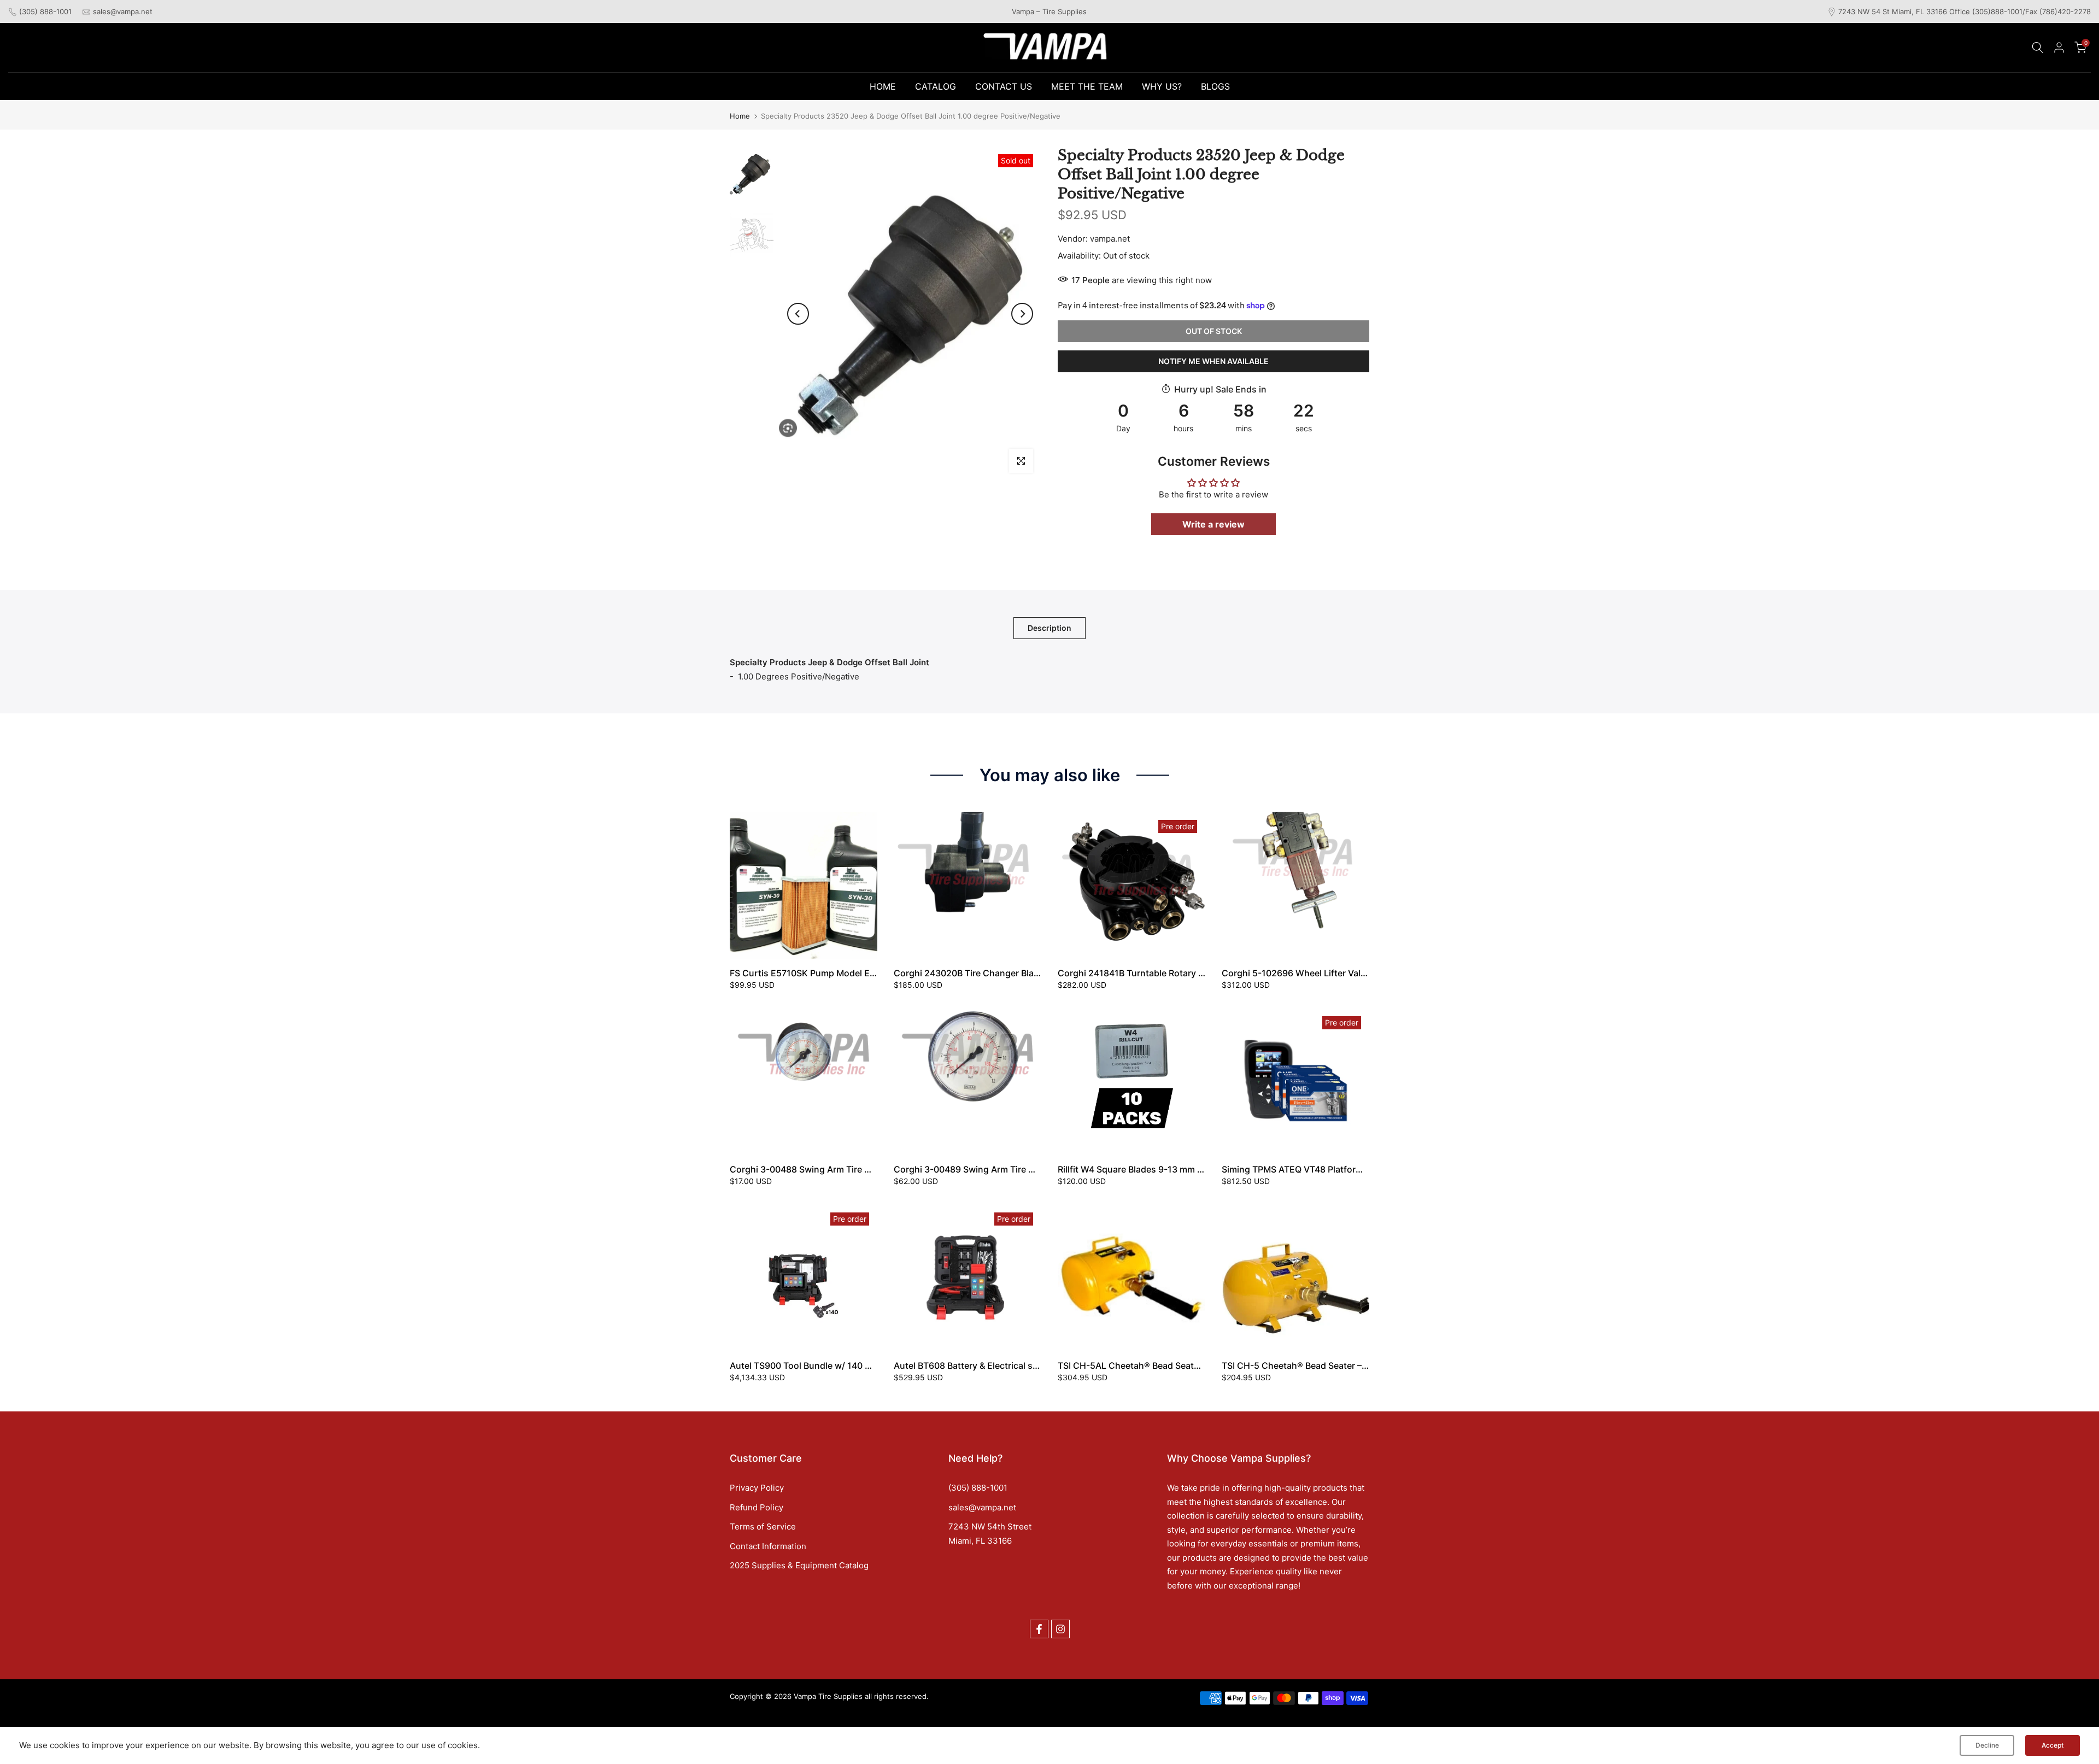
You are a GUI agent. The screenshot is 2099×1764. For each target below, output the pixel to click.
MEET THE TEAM (1087, 86)
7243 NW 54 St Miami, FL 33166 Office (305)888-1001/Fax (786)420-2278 (1965, 11)
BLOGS (1215, 86)
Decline (1987, 1745)
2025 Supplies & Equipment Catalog (799, 1565)
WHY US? (1162, 86)
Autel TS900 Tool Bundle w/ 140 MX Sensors (822, 1366)
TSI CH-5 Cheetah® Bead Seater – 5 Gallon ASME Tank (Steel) (1349, 1366)
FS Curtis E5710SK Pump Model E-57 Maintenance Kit (842, 973)
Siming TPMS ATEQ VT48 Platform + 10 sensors (1321, 1169)
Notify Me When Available (1213, 361)
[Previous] (798, 314)
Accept (2053, 1745)
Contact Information (768, 1546)
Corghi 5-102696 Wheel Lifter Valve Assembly (1318, 973)
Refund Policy (757, 1507)
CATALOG (936, 86)
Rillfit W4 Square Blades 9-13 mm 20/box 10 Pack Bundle (1175, 1169)
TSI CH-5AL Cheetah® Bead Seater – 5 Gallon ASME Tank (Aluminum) (1201, 1366)
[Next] (1022, 314)
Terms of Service (763, 1526)
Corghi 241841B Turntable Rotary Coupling (1147, 973)
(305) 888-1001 (45, 11)
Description (1049, 628)
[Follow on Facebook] (1039, 1629)
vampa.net (1110, 239)
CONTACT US (1004, 86)
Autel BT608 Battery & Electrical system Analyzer (995, 1366)
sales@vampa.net (123, 11)
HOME (883, 86)
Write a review (1213, 524)
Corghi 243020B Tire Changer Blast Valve (980, 973)
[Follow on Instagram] (1060, 1629)
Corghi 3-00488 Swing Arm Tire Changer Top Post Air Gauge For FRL (873, 1169)
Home (740, 116)
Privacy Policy (757, 1488)
